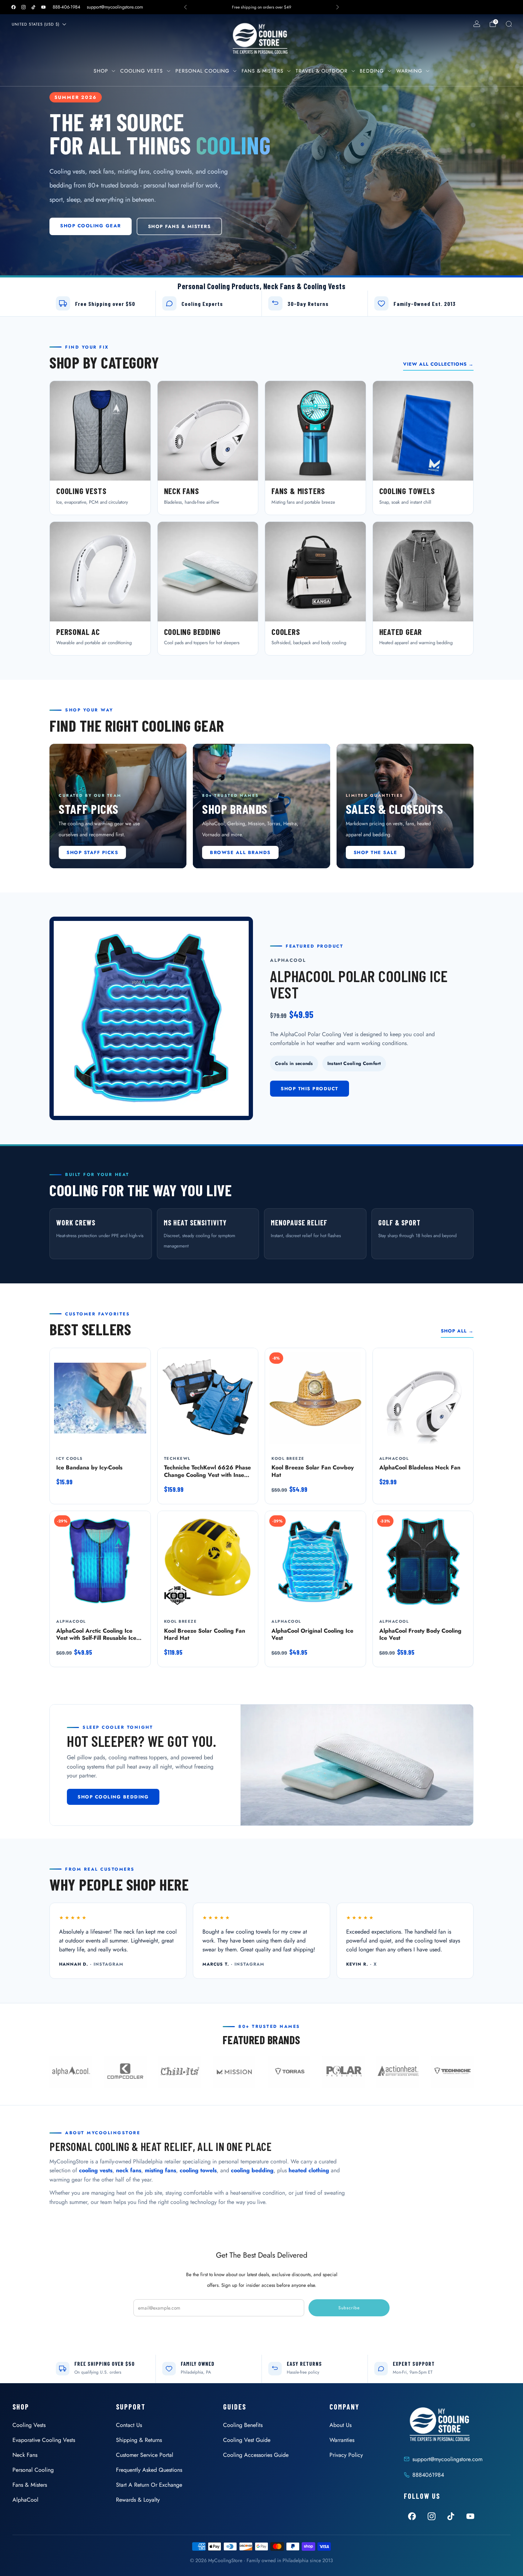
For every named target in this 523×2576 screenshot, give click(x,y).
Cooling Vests (142, 71)
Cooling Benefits (243, 2425)
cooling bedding (252, 2170)
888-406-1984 (67, 7)
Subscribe (349, 2308)
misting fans (160, 2170)
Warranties (342, 2440)
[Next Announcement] (338, 7)
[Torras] (289, 2072)
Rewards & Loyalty (138, 2500)
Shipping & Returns (139, 2440)
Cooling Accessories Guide (256, 2455)
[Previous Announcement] (185, 7)
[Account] (477, 24)
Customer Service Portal (145, 2455)
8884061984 (428, 2475)
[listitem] (261, 7)
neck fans (129, 2170)
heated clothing (309, 2170)
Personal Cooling (202, 71)
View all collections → (438, 364)
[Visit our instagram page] (23, 7)
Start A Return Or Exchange (149, 2485)
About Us (340, 2425)
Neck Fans (25, 2455)
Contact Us (129, 2425)
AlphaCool (25, 2500)
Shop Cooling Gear (91, 226)
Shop (101, 71)
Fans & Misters (263, 71)
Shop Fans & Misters (179, 226)
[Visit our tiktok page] (33, 7)
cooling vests (96, 2170)
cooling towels (198, 2170)
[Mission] (234, 2072)
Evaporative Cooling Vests (44, 2440)
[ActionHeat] (398, 2072)
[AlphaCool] (71, 2072)
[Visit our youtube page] (43, 7)
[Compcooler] (125, 2072)
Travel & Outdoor (322, 71)
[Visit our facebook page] (14, 7)
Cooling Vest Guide (247, 2440)
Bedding (372, 71)
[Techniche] (452, 2072)
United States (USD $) (36, 24)
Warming (409, 71)
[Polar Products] (343, 2072)
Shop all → (457, 1331)
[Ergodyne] (180, 2072)
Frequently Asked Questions (149, 2470)
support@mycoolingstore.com (115, 7)
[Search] (509, 24)
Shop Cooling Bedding (113, 1797)
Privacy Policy (346, 2455)
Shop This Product (310, 1089)
